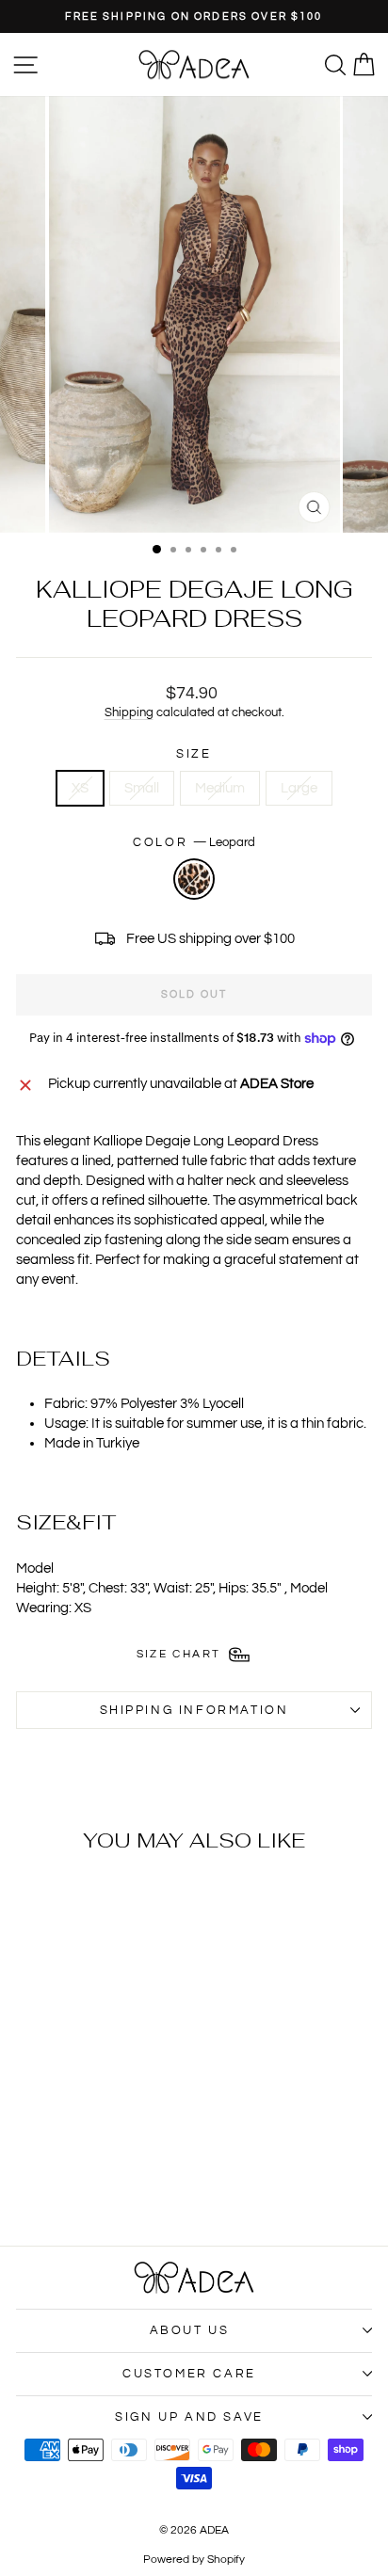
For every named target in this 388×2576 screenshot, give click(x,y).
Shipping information (194, 1710)
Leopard (194, 879)
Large (299, 788)
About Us (190, 2330)
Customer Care (189, 2374)
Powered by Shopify (194, 2560)
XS (80, 788)
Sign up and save (189, 2417)
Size (194, 754)
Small (142, 788)
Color (194, 842)
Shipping (129, 713)
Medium (220, 788)
